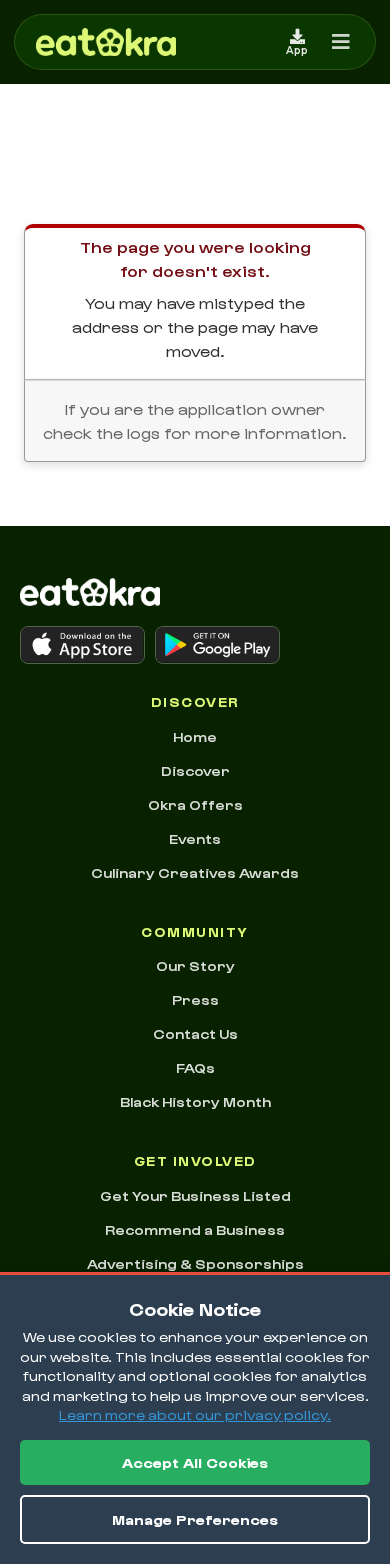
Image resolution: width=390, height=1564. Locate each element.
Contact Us (195, 1033)
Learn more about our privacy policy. (195, 1414)
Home (195, 736)
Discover (195, 770)
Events (195, 838)
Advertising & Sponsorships (195, 1263)
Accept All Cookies (195, 1462)
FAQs (195, 1067)
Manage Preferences (195, 1519)
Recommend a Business (195, 1229)
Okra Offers (195, 804)
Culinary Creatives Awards (195, 872)
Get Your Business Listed (195, 1195)
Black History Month (195, 1101)
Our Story (195, 965)
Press (195, 999)
